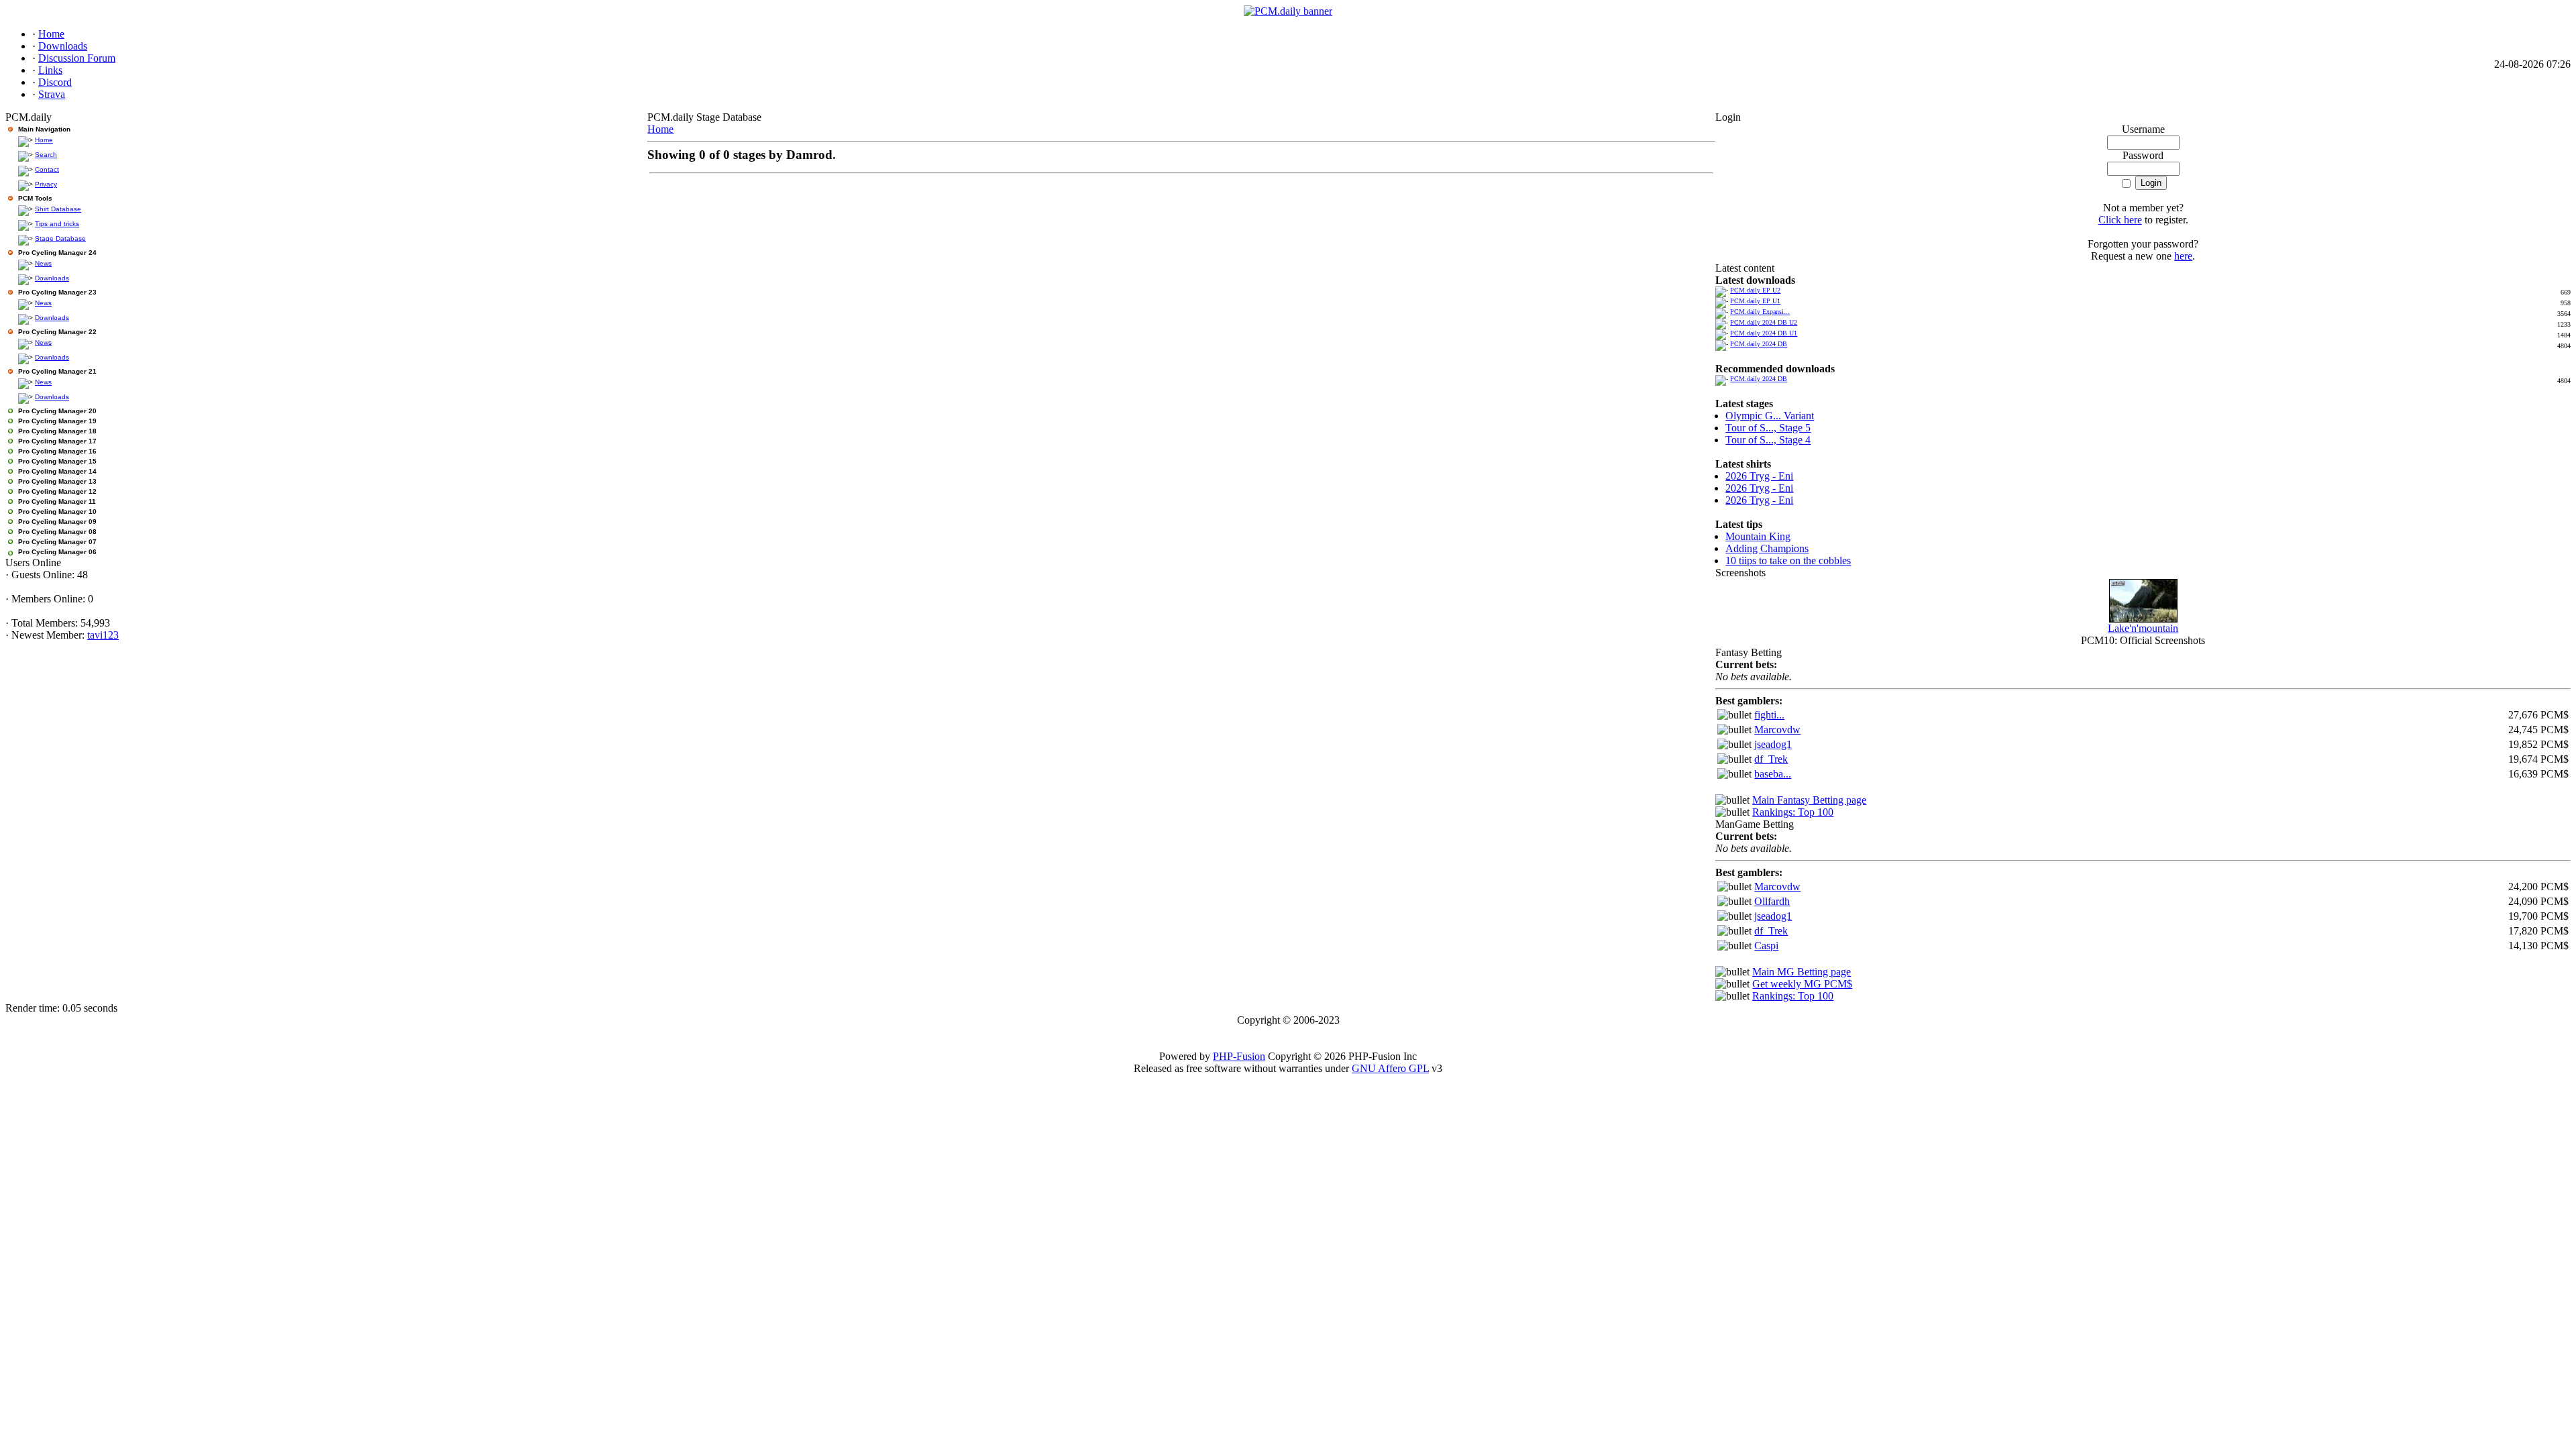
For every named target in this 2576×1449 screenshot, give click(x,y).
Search (46, 155)
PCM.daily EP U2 (1755, 290)
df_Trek (1771, 759)
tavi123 (103, 635)
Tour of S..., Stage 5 (1768, 428)
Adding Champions (1767, 548)
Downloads (52, 278)
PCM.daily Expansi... (1760, 312)
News (43, 263)
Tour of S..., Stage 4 (1768, 440)
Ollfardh (1772, 901)
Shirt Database (58, 209)
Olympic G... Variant (1770, 416)
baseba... (1773, 774)
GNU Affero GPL (1390, 1068)
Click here (2120, 220)
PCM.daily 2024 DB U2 (1764, 322)
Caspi (1766, 946)
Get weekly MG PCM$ (1802, 984)
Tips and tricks (57, 224)
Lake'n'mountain (2143, 628)
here (2183, 256)
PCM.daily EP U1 (1755, 301)
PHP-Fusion (1239, 1056)
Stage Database (60, 238)
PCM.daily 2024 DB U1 (1764, 333)
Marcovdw (1777, 730)
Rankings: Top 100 (1793, 812)
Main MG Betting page (1802, 972)
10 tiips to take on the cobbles (1788, 560)
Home (44, 140)
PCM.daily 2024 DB (1759, 344)
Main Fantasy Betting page (1809, 800)
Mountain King (1758, 536)
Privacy (46, 184)
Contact (47, 169)
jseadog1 (1773, 744)
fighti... (1769, 715)
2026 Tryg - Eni (1759, 476)
